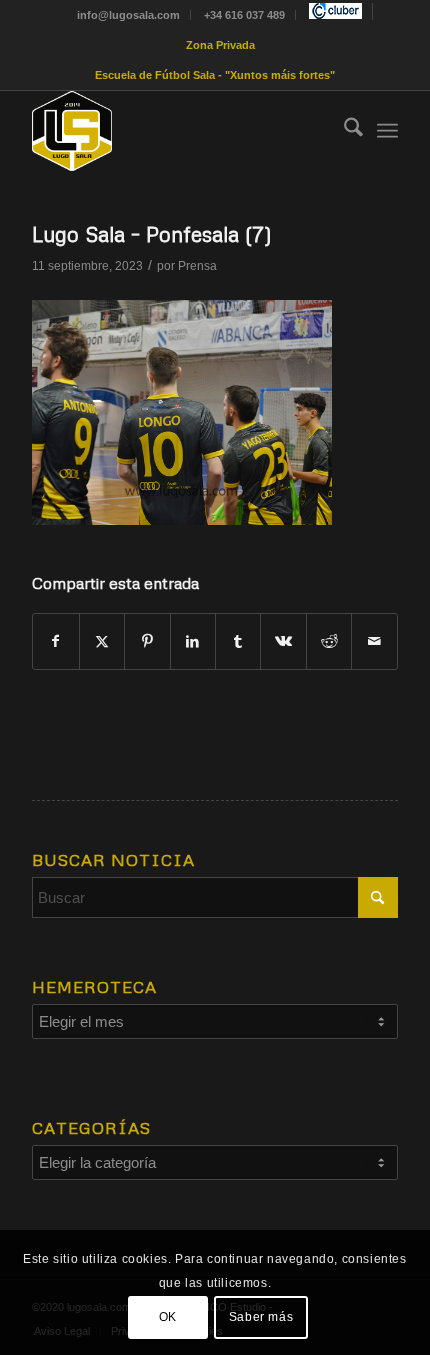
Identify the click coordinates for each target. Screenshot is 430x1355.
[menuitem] (129, 15)
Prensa (197, 266)
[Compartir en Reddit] (329, 641)
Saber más (261, 1317)
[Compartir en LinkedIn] (193, 641)
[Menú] (387, 131)
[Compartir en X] (102, 641)
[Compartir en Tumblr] (238, 641)
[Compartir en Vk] (283, 641)
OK (168, 1317)
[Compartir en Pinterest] (147, 641)
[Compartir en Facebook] (55, 641)
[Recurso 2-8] (178, 131)
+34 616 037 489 (244, 15)
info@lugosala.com (128, 15)
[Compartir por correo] (374, 641)
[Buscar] (343, 131)
